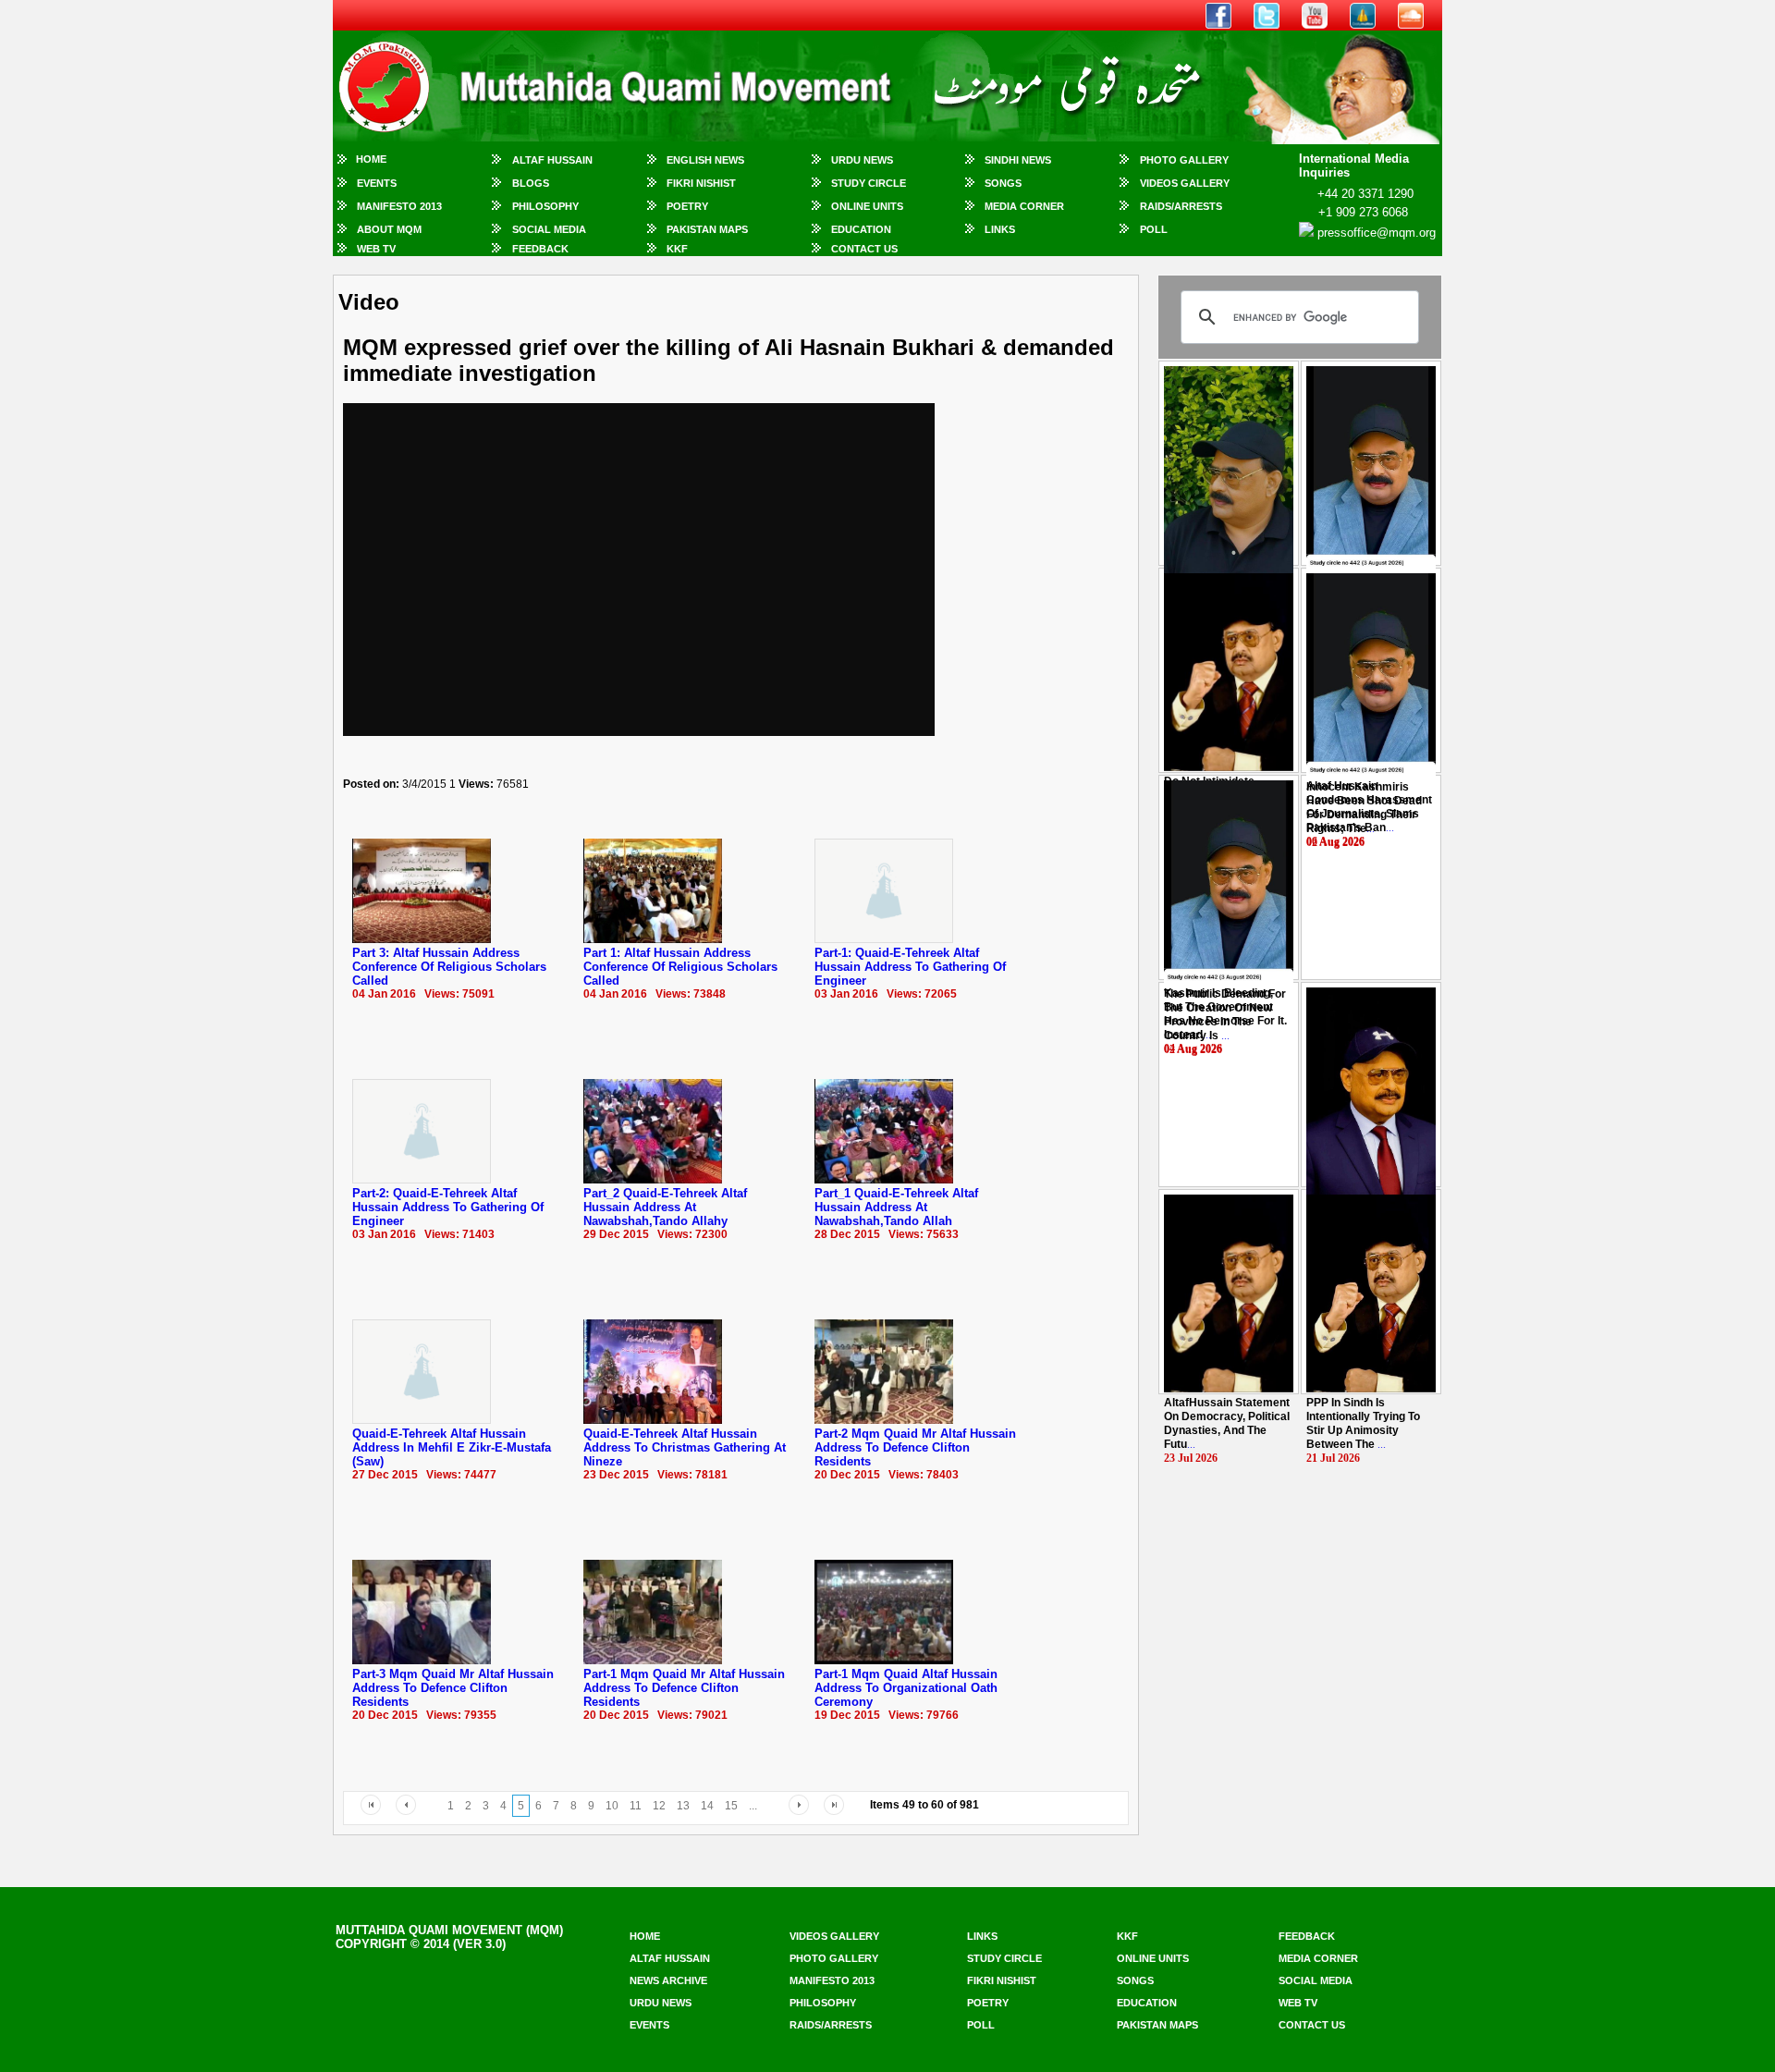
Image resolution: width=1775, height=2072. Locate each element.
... (1364, 808)
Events (377, 183)
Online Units (867, 206)
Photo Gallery (1184, 160)
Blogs (531, 183)
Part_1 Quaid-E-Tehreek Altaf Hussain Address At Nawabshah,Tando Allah (896, 1207)
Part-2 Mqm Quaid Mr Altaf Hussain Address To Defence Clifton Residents (915, 1447)
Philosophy (545, 206)
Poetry (687, 206)
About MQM (389, 229)
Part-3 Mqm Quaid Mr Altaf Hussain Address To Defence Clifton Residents (453, 1688)
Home (371, 159)
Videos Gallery (1185, 183)
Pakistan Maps (707, 229)
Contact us (1312, 2025)
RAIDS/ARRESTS (1181, 206)
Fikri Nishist (701, 183)
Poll (1154, 229)
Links (1000, 229)
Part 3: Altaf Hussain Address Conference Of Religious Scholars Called (449, 967)
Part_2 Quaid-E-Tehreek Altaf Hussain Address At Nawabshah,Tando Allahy (665, 1207)
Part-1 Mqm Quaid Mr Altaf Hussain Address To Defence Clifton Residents (684, 1688)
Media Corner (1024, 206)
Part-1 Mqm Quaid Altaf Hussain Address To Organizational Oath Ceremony (906, 1688)
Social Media (549, 229)
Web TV (376, 249)
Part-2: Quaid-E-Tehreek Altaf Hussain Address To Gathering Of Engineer (448, 1207)
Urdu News (862, 160)
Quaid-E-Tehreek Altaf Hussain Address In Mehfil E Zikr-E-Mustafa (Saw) (452, 1447)
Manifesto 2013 (399, 206)
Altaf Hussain (552, 160)
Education (861, 229)
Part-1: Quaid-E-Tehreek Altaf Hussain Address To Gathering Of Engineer (910, 967)
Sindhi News (1018, 160)
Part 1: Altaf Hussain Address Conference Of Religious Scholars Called (680, 967)
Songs (1003, 183)
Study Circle (869, 183)
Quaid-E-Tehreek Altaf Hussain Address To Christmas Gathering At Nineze (685, 1447)
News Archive (668, 1980)
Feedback (540, 249)
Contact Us (864, 249)
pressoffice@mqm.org (1377, 233)
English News (705, 160)
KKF (677, 249)
